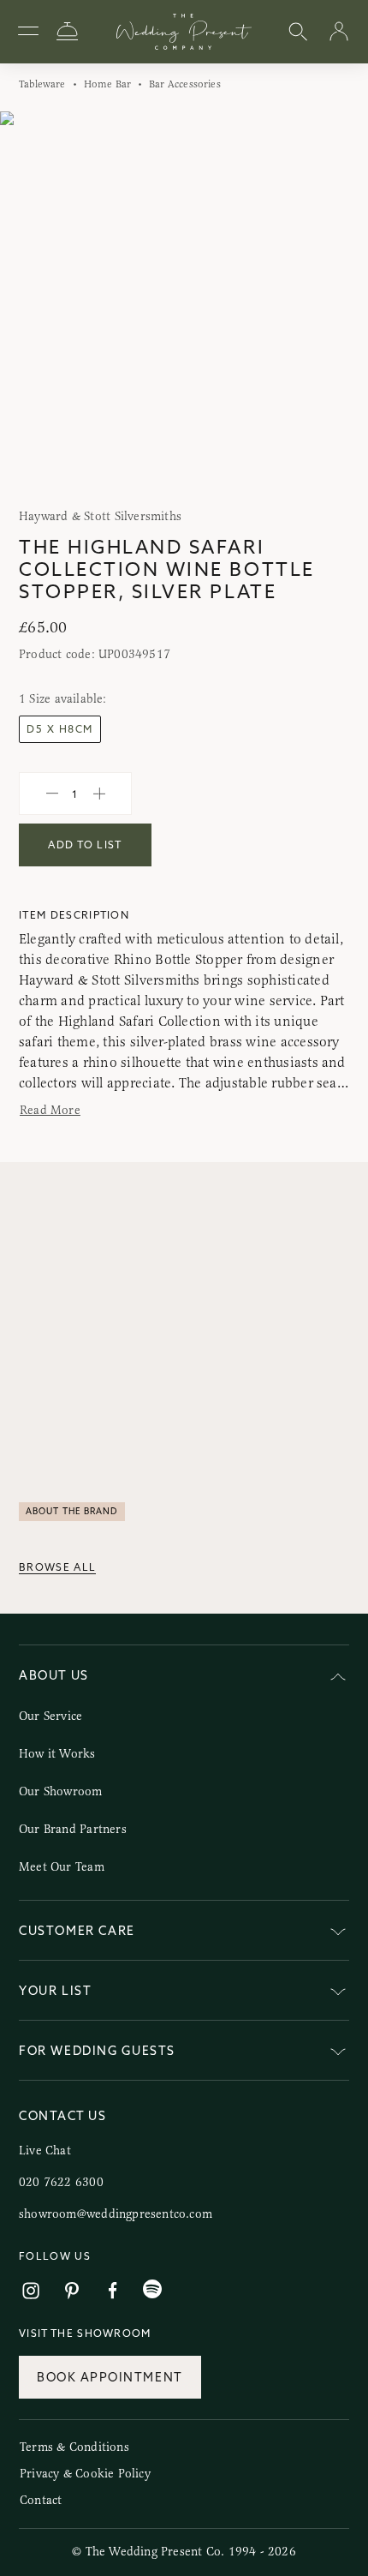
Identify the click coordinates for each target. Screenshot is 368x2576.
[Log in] (339, 32)
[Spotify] (152, 2289)
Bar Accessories (185, 84)
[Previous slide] (30, 304)
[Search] (298, 32)
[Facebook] (113, 2291)
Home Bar (107, 84)
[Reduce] (52, 794)
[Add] (99, 794)
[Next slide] (338, 304)
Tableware (42, 84)
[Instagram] (31, 2291)
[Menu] (28, 32)
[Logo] (184, 32)
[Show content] (338, 1934)
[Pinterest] (72, 2291)
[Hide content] (338, 1678)
